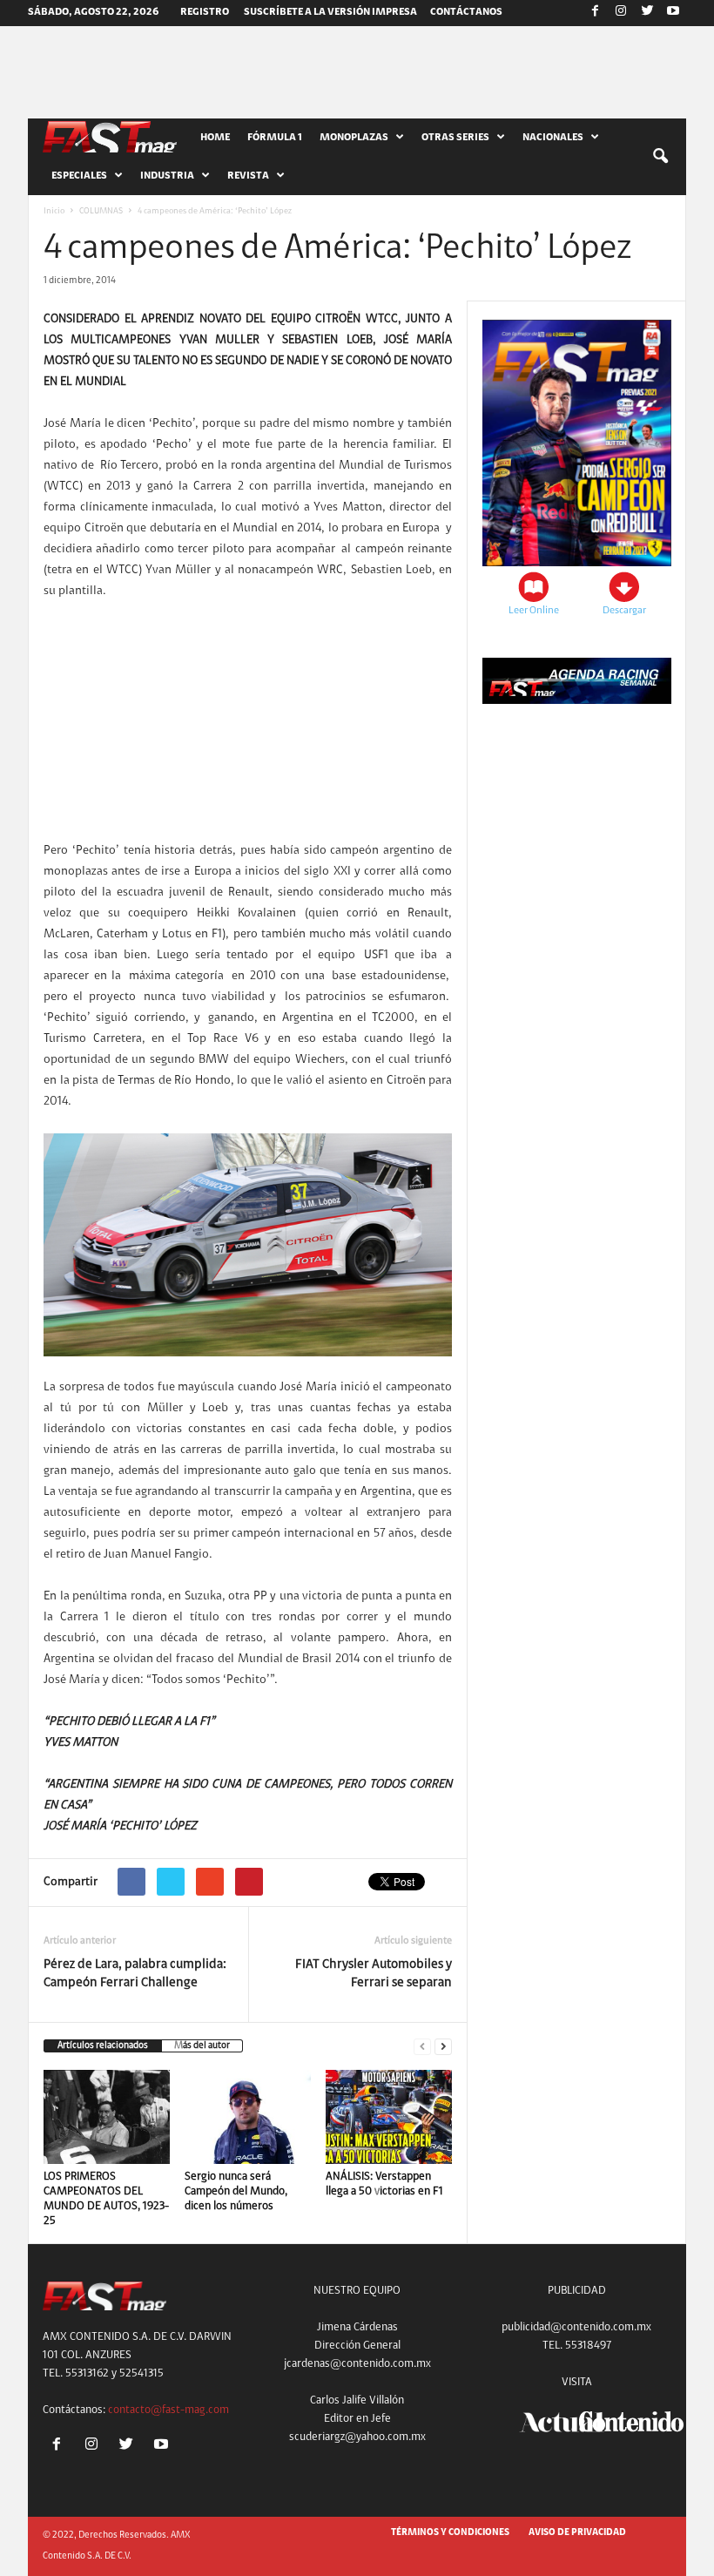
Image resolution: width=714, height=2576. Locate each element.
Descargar (624, 611)
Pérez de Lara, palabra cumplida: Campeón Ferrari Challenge (135, 1974)
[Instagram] (621, 13)
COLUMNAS (101, 212)
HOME (215, 138)
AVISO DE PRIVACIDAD (577, 2533)
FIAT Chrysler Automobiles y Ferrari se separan (374, 1974)
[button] (660, 157)
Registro (205, 12)
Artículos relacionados (103, 2046)
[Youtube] (673, 13)
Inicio (54, 212)
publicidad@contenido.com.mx (576, 2327)
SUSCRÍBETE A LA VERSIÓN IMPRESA (330, 12)
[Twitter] (647, 13)
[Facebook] (595, 13)
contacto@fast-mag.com (168, 2410)
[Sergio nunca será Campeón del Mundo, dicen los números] (248, 2117)
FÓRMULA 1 (275, 138)
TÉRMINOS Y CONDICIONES (450, 2533)
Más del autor (202, 2046)
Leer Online (534, 611)
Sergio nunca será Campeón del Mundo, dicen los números (236, 2191)
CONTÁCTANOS (466, 12)
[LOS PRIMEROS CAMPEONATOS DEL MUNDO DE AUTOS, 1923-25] (107, 2117)
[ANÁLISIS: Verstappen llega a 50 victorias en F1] (389, 2117)
